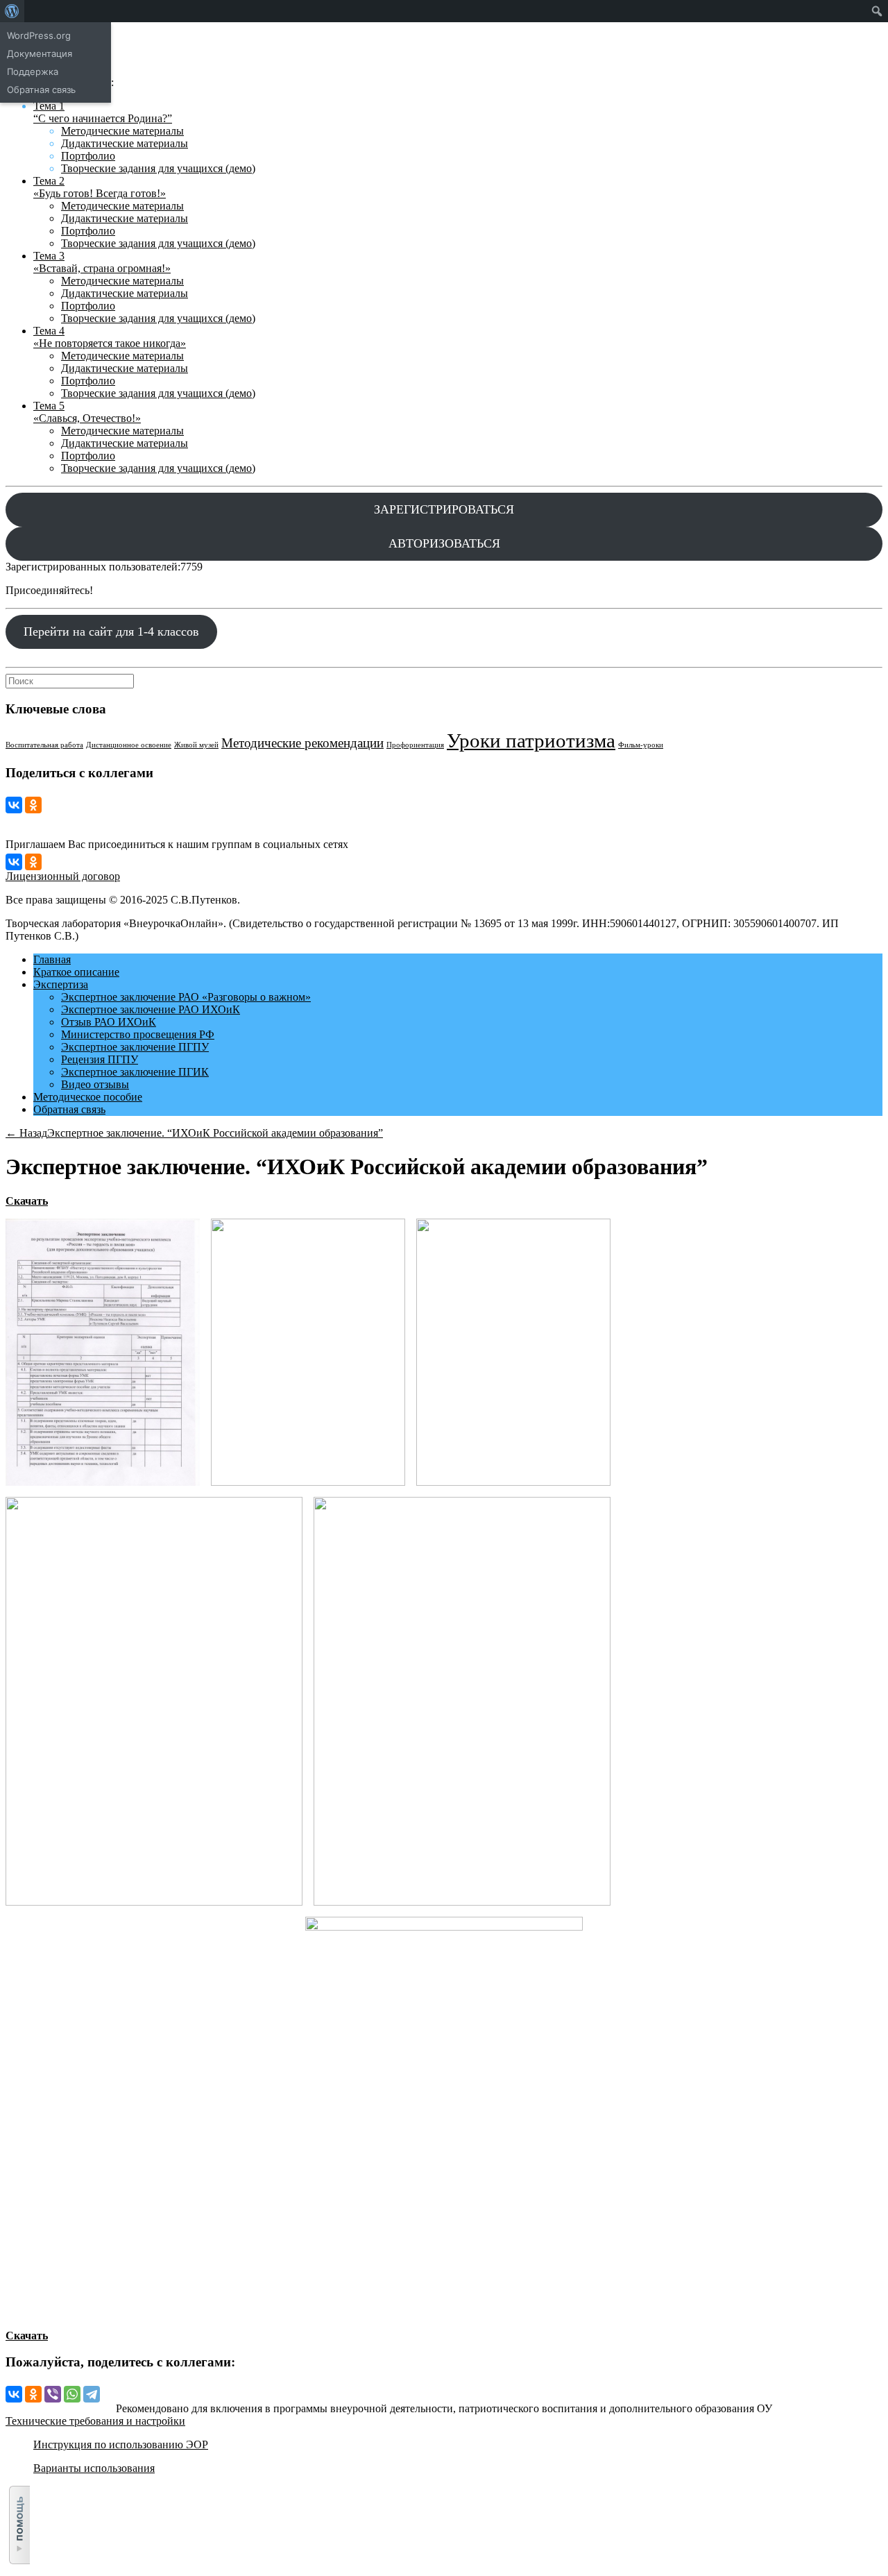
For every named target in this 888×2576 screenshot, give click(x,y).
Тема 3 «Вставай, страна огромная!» (102, 262)
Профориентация (415, 745)
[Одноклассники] (33, 805)
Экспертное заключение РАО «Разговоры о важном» (186, 997)
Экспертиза (61, 984)
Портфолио (88, 156)
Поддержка (33, 71)
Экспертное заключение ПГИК (135, 1072)
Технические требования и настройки (95, 2421)
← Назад (26, 1133)
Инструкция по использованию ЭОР (121, 2444)
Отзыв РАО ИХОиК (109, 1022)
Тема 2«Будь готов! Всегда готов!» (100, 187)
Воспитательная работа (44, 745)
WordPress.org (39, 35)
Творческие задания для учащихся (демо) (158, 168)
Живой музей (196, 745)
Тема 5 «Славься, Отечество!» (87, 412)
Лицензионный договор (63, 876)
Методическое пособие (88, 1097)
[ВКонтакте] (14, 805)
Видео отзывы (95, 1084)
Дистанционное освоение (129, 745)
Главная (52, 959)
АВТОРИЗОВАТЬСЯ (444, 543)
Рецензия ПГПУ (100, 1059)
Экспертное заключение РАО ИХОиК (151, 1009)
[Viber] (53, 2394)
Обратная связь (69, 1109)
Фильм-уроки (641, 745)
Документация (40, 53)
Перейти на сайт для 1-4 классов (111, 632)
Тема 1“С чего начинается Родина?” (103, 112)
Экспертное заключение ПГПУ (135, 1047)
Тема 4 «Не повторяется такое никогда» (110, 337)
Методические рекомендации (302, 743)
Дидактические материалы (125, 143)
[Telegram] (92, 2394)
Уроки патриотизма (531, 740)
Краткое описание (76, 972)
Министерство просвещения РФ (138, 1034)
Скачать (27, 1201)
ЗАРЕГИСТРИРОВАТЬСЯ (444, 509)
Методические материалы (122, 131)
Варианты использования (94, 2468)
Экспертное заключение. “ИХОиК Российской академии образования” (215, 1133)
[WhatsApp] (72, 2394)
